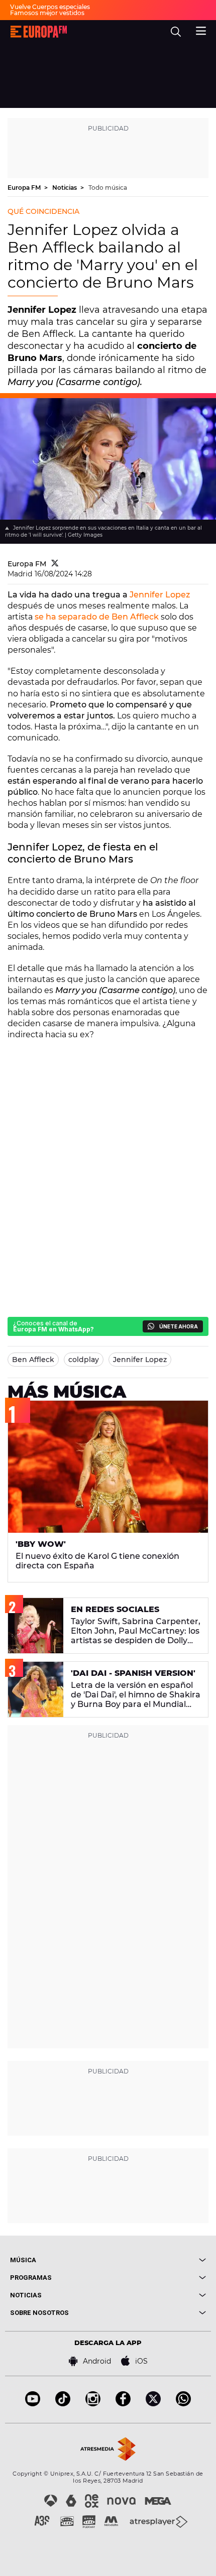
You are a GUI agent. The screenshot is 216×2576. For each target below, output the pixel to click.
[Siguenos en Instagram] (93, 2404)
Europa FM (25, 188)
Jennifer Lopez (160, 595)
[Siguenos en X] (153, 2404)
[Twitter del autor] (55, 564)
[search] (176, 32)
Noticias (65, 188)
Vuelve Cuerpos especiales (50, 7)
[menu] (201, 30)
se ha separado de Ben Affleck (97, 617)
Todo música (108, 188)
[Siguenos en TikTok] (63, 2404)
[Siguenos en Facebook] (123, 2404)
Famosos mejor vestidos (47, 13)
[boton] (157, 2260)
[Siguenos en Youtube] (33, 2404)
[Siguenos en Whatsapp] (183, 2404)
